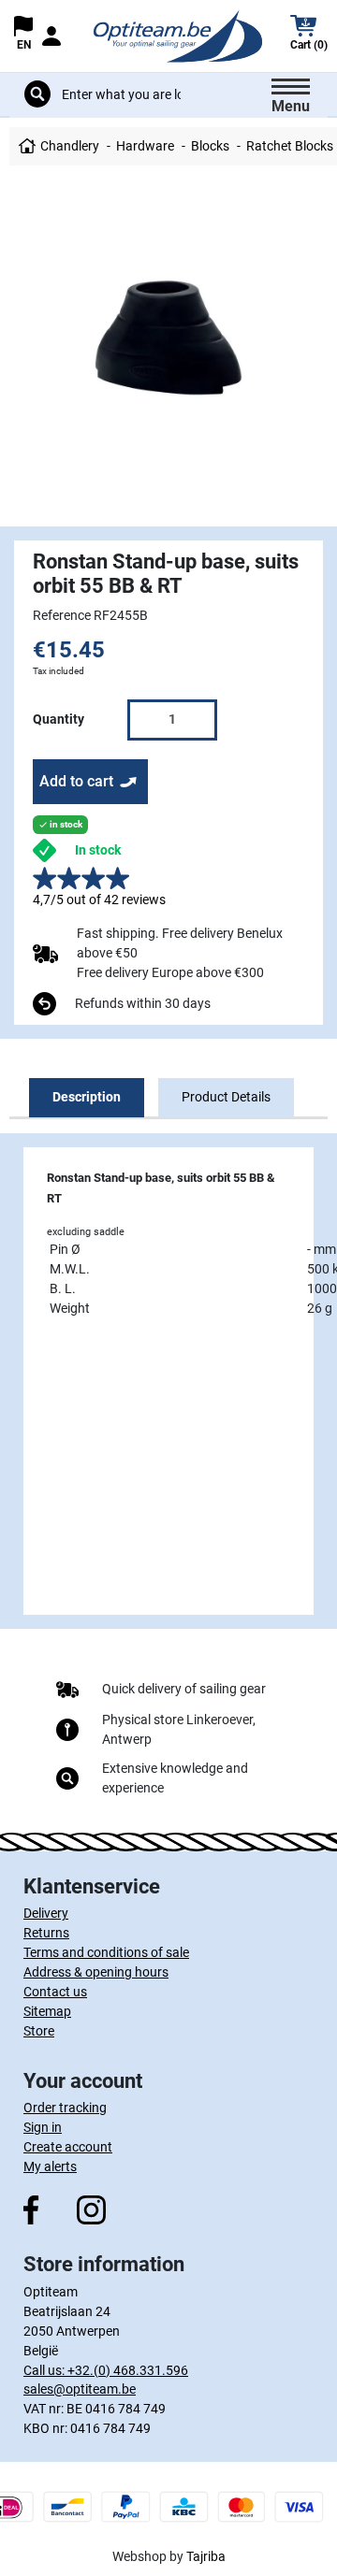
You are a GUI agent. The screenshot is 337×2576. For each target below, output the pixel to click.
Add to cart (76, 781)
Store (39, 2031)
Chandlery (70, 146)
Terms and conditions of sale (106, 1952)
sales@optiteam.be (80, 2389)
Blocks (210, 146)
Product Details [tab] (226, 1097)
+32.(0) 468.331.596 (128, 2370)
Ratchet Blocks (290, 146)
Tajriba (206, 2556)
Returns (46, 1933)
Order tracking (65, 2108)
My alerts (50, 2166)
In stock (98, 850)
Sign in (43, 2127)
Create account (68, 2147)
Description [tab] (87, 1097)
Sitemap (47, 2011)
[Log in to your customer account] (51, 36)
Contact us (55, 1992)
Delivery (46, 1913)
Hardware (145, 146)
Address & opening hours (96, 1972)
